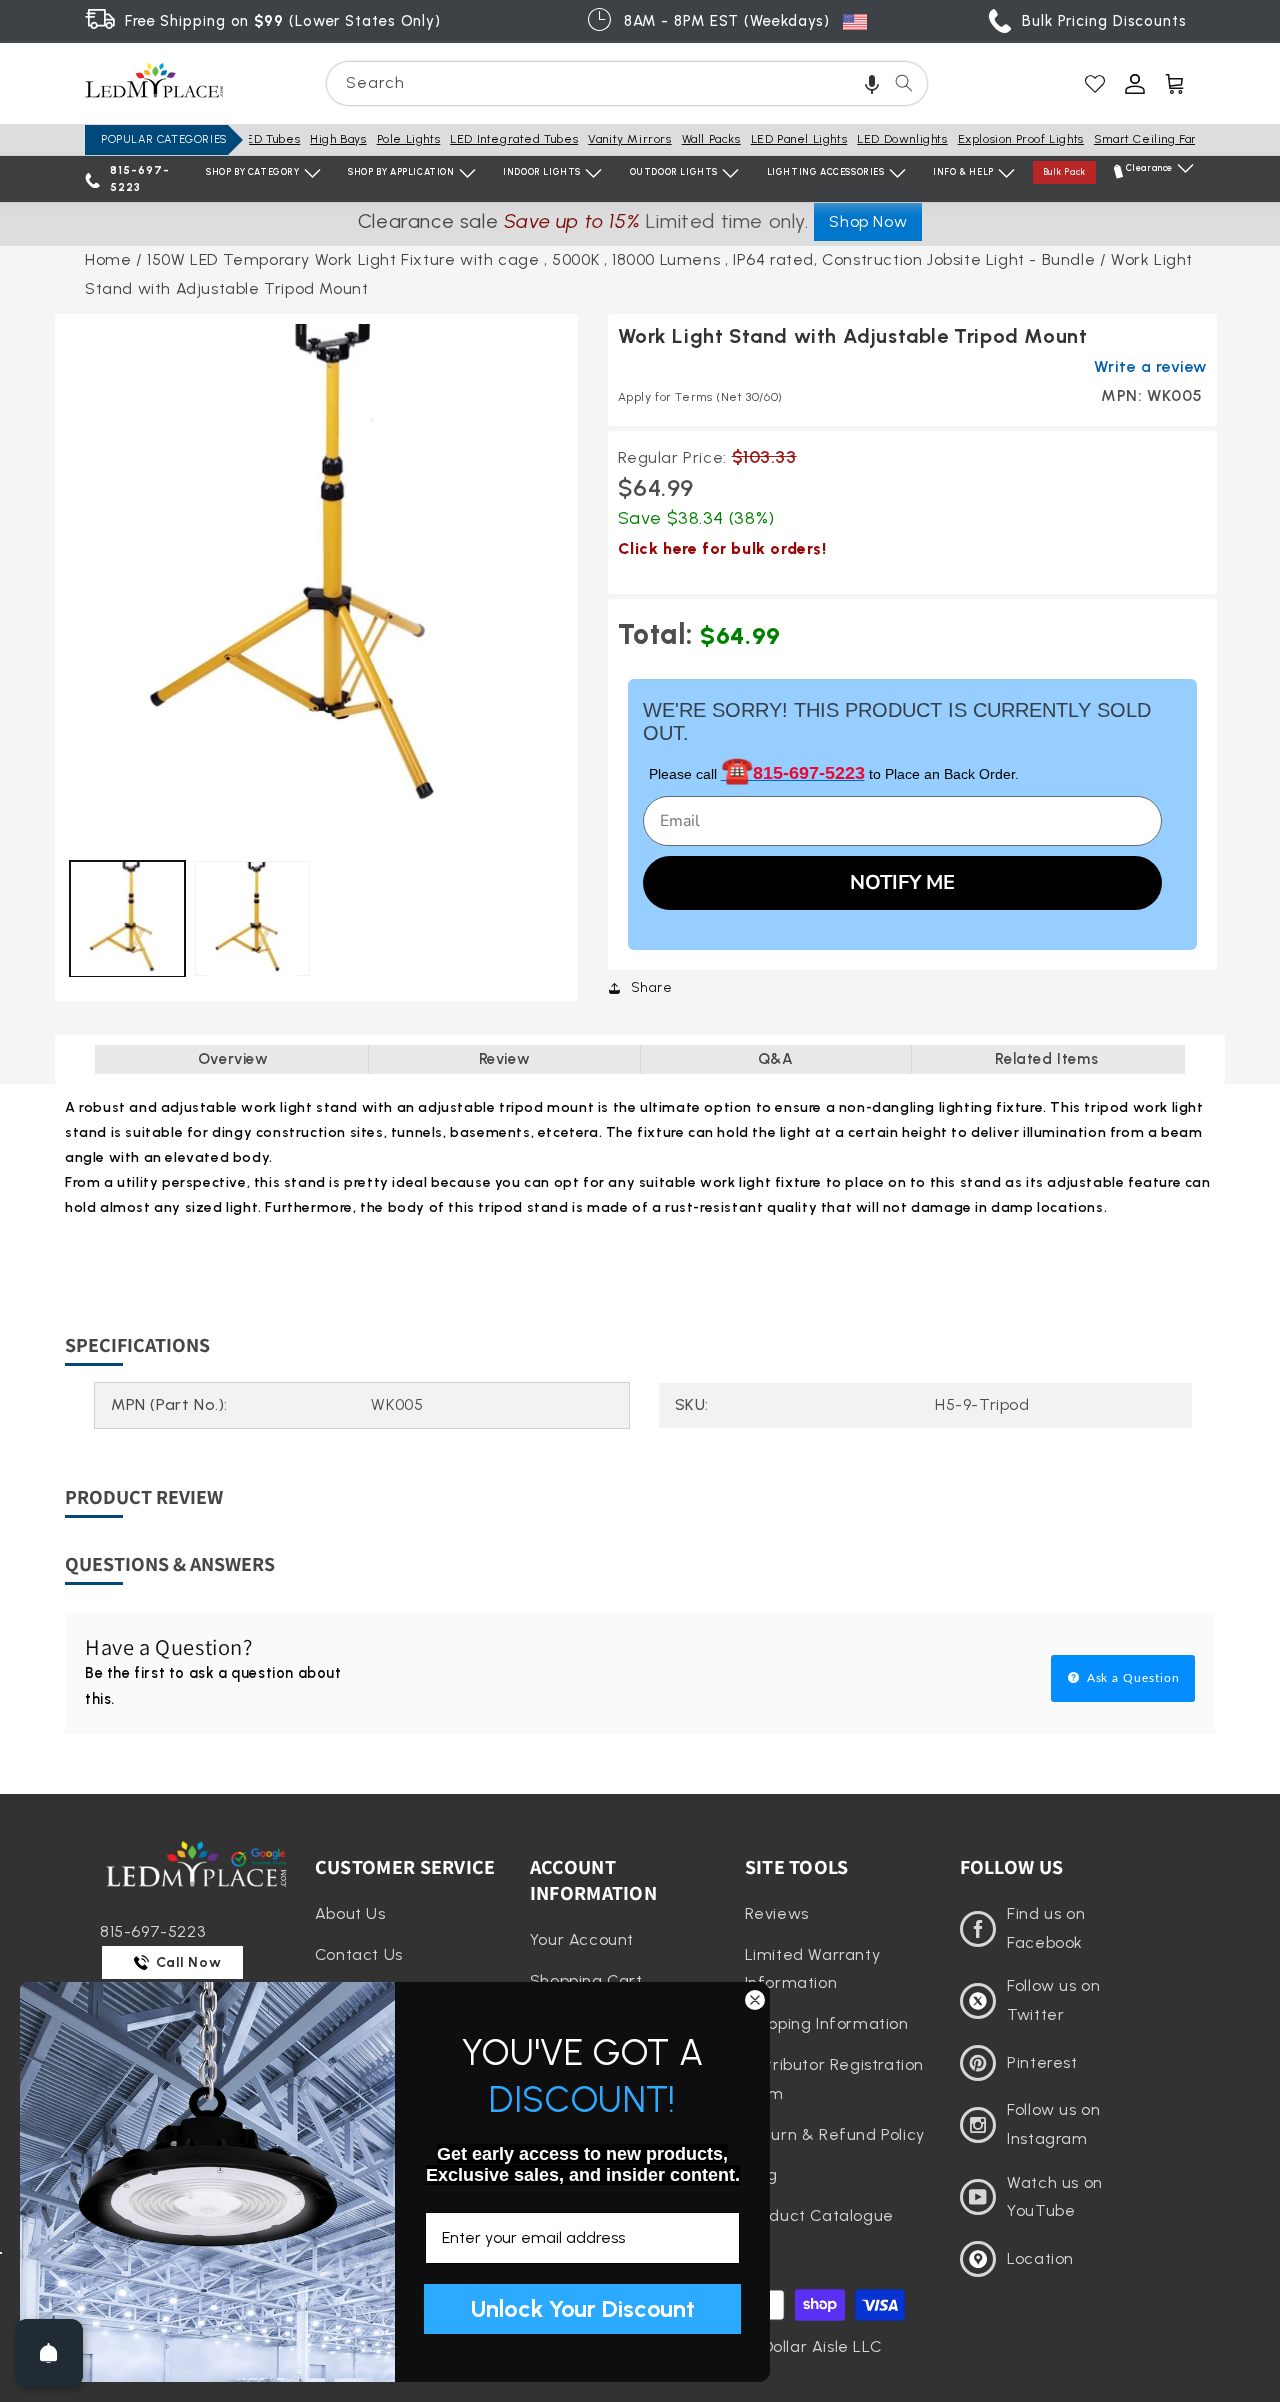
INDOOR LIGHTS (542, 171)
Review (505, 1059)
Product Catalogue (819, 2215)
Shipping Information (827, 2023)
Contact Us (359, 1954)
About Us (350, 1913)
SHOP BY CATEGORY (253, 171)
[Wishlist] (1095, 84)
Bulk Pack (1064, 171)
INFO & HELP (963, 171)
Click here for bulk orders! (722, 548)
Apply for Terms (700, 397)
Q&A (776, 1059)
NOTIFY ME (902, 882)
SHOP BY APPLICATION (401, 171)
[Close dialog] (755, 2000)
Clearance (1149, 167)
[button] (872, 83)
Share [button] (652, 987)
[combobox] (627, 83)
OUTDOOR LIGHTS (674, 171)
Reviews (777, 1913)
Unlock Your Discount (583, 2308)
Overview (233, 1059)
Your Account (582, 1939)
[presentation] (316, 575)
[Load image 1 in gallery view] (127, 918)
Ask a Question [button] (1131, 1678)
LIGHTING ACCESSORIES (826, 171)
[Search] (904, 83)
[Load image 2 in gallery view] (252, 918)
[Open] (49, 2353)
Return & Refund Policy (835, 2134)
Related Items (1046, 1059)
